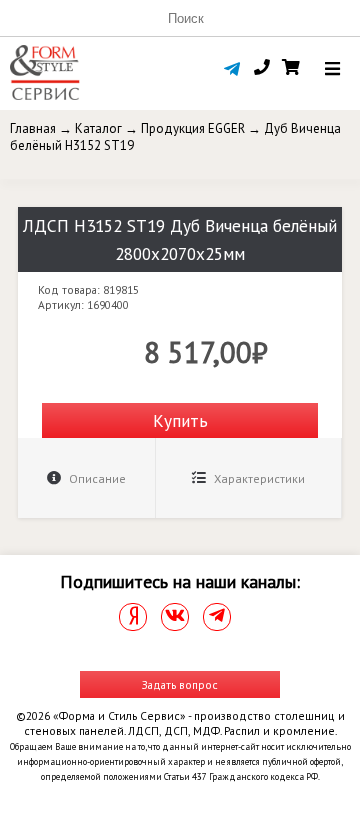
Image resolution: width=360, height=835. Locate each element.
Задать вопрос (180, 684)
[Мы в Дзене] (133, 617)
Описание (96, 478)
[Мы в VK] (175, 617)
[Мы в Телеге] (217, 617)
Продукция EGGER (193, 128)
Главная (33, 128)
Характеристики (258, 478)
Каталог (98, 128)
